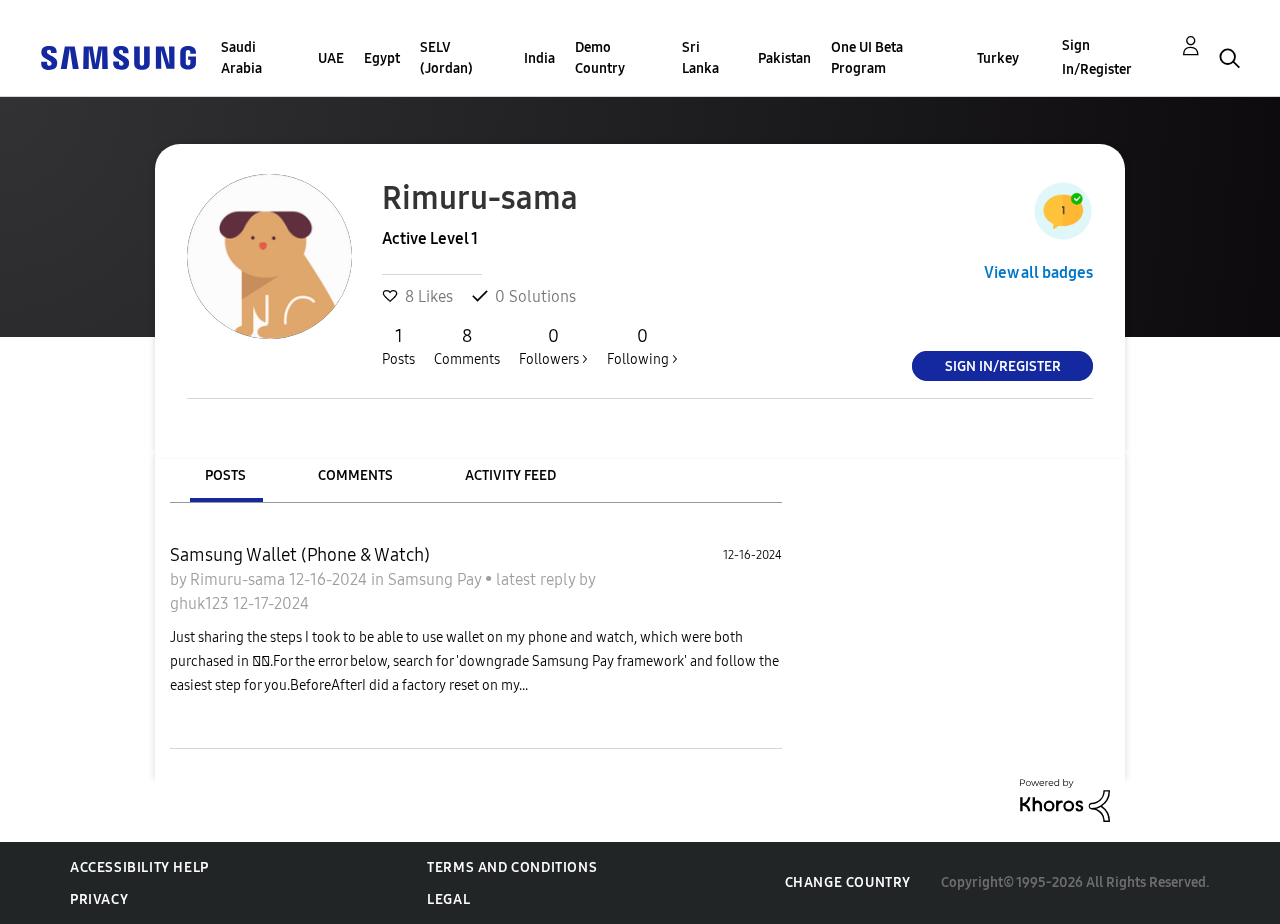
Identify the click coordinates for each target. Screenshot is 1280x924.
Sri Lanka (700, 58)
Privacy (99, 899)
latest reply (537, 579)
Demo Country (600, 58)
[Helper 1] (1063, 211)
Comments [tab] (355, 475)
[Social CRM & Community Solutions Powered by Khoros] (1065, 799)
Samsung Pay (436, 579)
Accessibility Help (139, 867)
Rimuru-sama (239, 579)
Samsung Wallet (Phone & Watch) (300, 555)
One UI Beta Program (867, 58)
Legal (448, 899)
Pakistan (784, 58)
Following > (642, 346)
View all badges (1038, 272)
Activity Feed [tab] (510, 475)
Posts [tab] (225, 475)
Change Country (848, 882)
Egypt (382, 58)
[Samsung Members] (118, 56)
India (539, 58)
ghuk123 (201, 603)
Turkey (998, 58)
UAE (331, 58)
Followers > (553, 346)
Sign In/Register (1097, 57)
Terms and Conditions (512, 867)
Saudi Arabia (241, 58)
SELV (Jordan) (446, 58)
